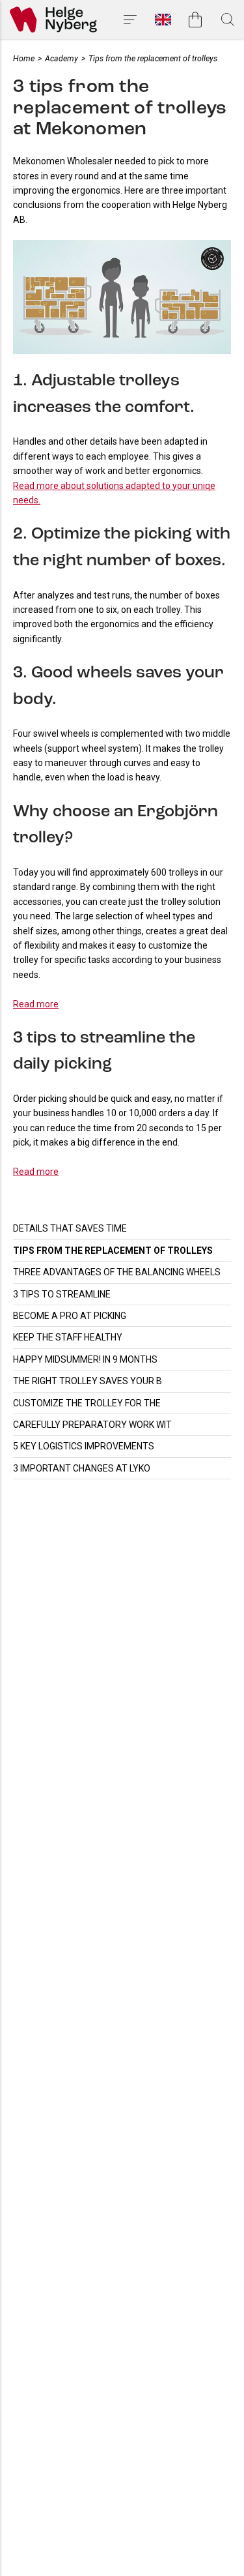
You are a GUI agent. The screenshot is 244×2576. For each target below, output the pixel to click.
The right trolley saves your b (88, 1381)
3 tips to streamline (62, 1294)
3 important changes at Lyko (82, 1468)
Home (24, 58)
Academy (61, 58)
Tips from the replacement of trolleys (113, 1251)
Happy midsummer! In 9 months (85, 1359)
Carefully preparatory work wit (92, 1425)
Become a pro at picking (70, 1316)
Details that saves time (70, 1228)
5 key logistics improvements (84, 1446)
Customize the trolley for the (87, 1403)
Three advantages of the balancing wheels (117, 1272)
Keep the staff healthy (68, 1337)
